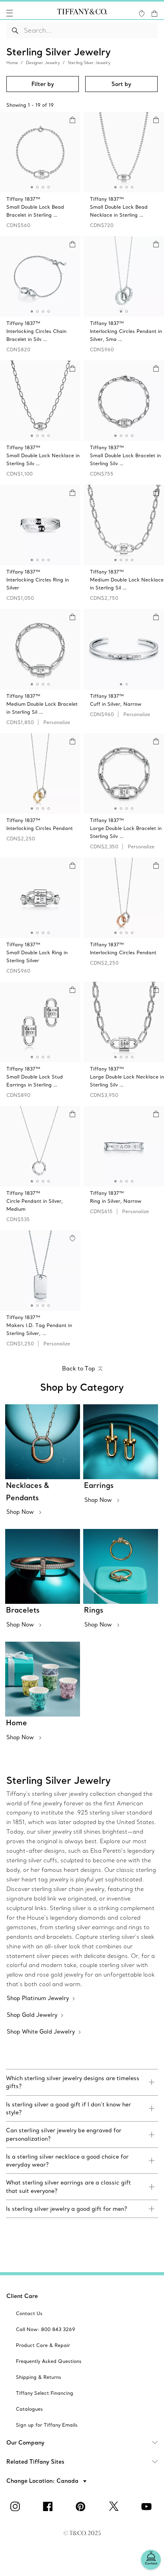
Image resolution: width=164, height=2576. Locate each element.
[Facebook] (49, 2506)
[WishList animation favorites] (142, 14)
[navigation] (10, 13)
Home (12, 63)
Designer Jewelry (43, 63)
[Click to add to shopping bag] (72, 120)
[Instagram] (16, 2506)
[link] (82, 2082)
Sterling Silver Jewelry (89, 63)
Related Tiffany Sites (35, 2462)
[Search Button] (15, 30)
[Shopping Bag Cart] (154, 14)
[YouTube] (148, 2506)
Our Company (25, 2443)
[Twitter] (115, 2506)
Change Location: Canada (43, 2481)
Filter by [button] (43, 84)
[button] (10, 13)
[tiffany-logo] (82, 13)
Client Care (22, 2296)
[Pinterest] (82, 2506)
